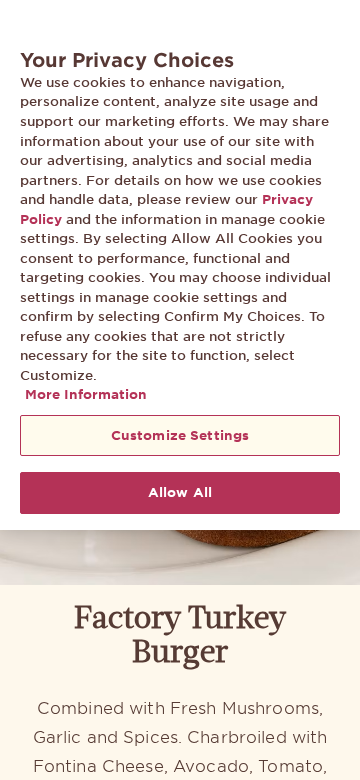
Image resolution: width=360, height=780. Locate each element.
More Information (86, 394)
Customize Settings (180, 435)
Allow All (180, 492)
